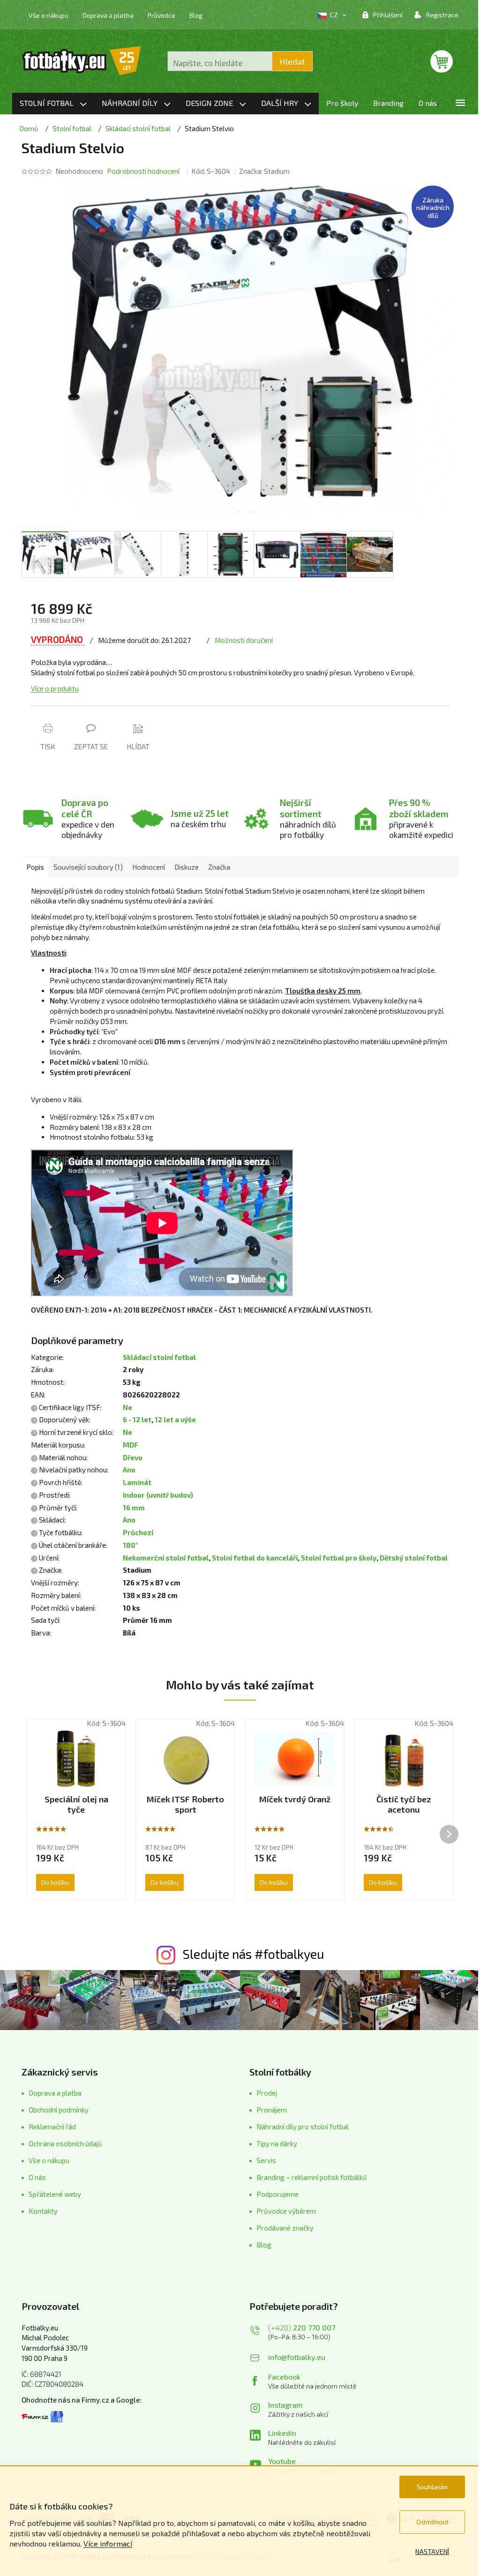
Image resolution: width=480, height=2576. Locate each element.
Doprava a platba (108, 15)
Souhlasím (432, 2487)
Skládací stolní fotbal (159, 1357)
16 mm (134, 1508)
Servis (266, 2160)
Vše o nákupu (49, 15)
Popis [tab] (35, 867)
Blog (196, 15)
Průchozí (138, 1532)
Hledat (292, 61)
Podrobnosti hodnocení (143, 171)
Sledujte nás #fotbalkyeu (253, 1954)
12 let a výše (175, 1419)
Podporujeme (277, 2194)
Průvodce (161, 15)
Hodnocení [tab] (149, 867)
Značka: (264, 171)
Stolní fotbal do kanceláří (255, 1558)
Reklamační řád (52, 2127)
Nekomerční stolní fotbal (166, 1558)
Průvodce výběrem (286, 2211)
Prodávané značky (285, 2228)
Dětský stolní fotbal (414, 1558)
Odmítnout (432, 2522)
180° (131, 1545)
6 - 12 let (137, 1419)
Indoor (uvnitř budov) (158, 1495)
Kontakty (43, 2211)
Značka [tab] (219, 867)
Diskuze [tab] (187, 867)
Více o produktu (55, 688)
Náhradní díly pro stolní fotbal (303, 2127)
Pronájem (272, 2110)
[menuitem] (53, 104)
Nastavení (432, 2551)
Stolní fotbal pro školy (339, 1558)
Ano (129, 1470)
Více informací (108, 2543)
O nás (37, 2177)
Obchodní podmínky (59, 2110)
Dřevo (133, 1457)
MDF (131, 1445)
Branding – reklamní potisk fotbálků (312, 2177)
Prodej (267, 2093)
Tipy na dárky (277, 2143)
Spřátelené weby (55, 2194)
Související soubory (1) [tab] (88, 867)
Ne (127, 1407)
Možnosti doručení (244, 640)
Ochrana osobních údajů (65, 2143)
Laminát (137, 1482)
